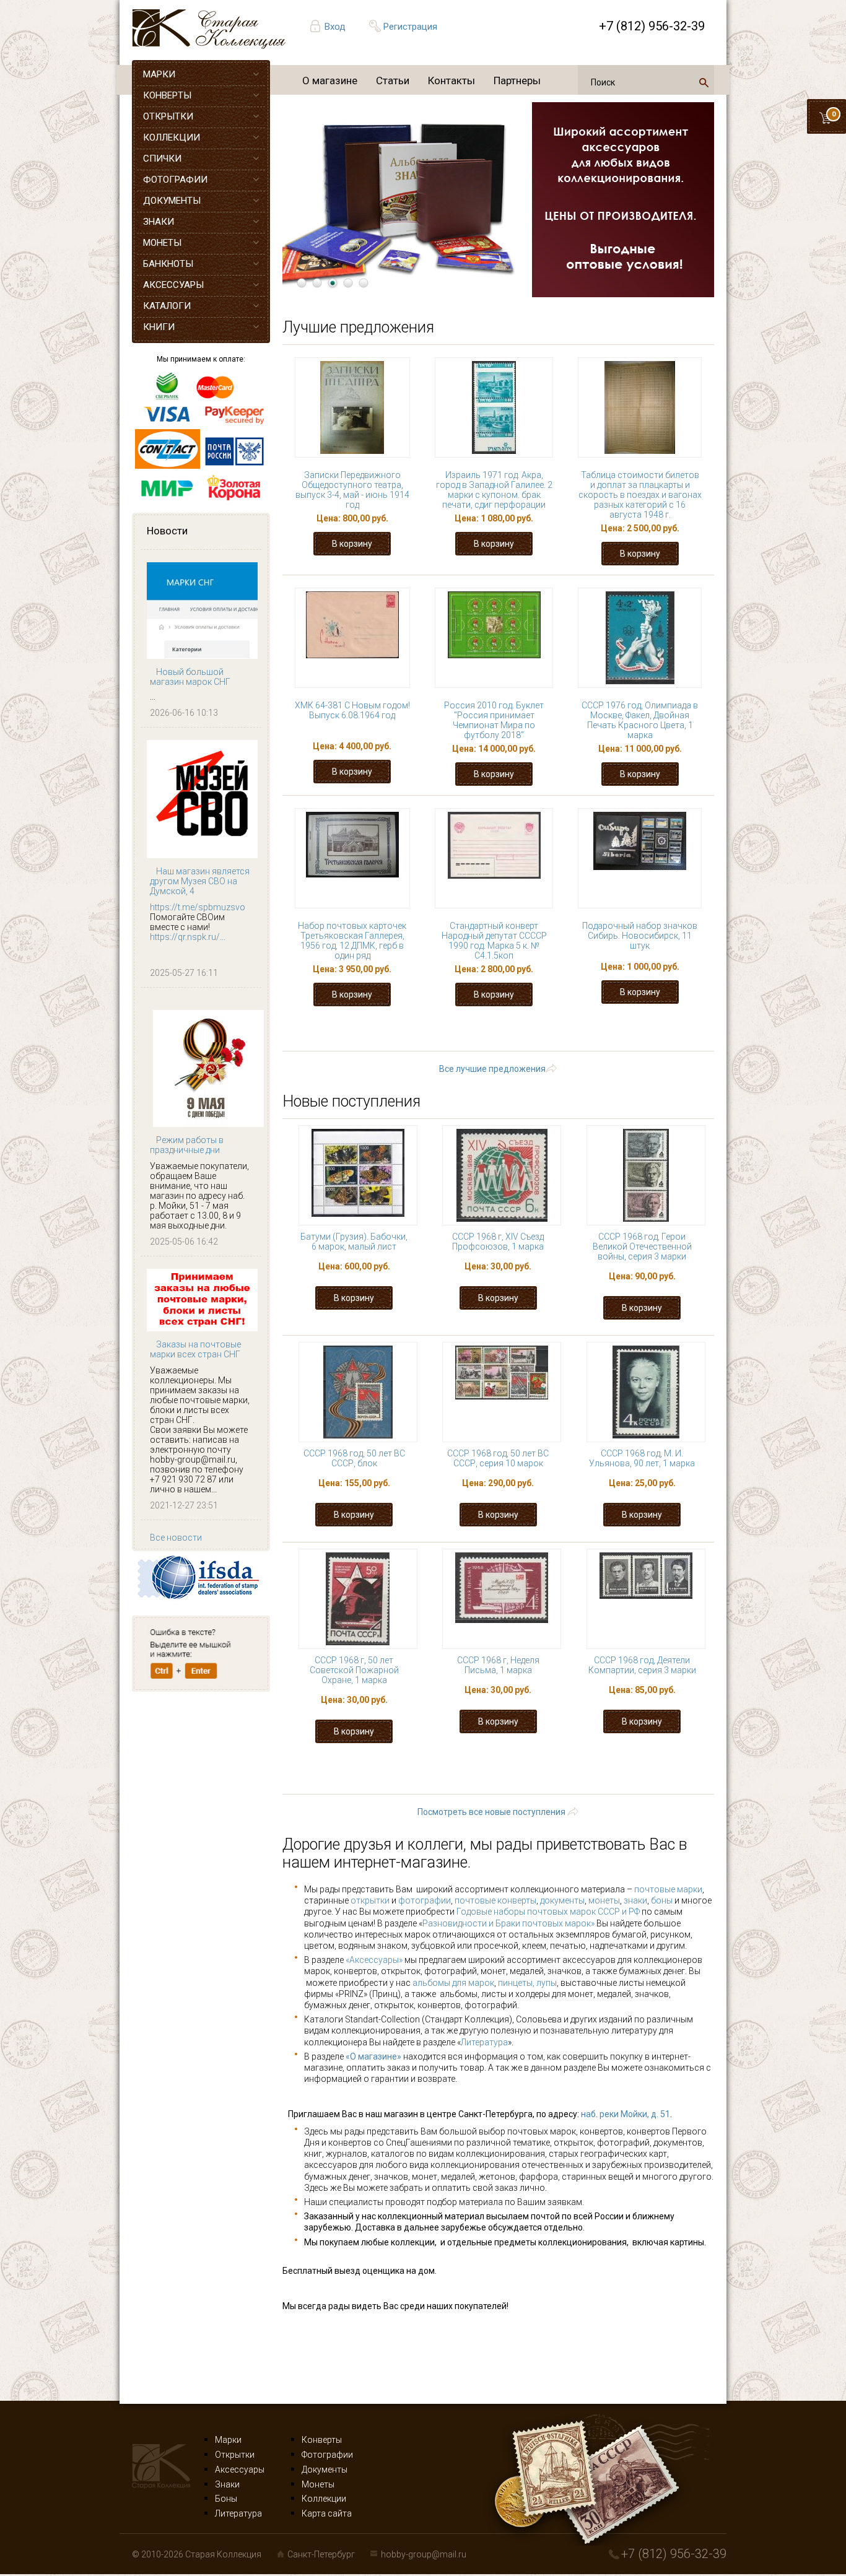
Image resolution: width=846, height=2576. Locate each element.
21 (465, 1042)
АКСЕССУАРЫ (173, 285)
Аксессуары (240, 2469)
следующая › (561, 1042)
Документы (325, 2469)
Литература (484, 2042)
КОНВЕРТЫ (167, 95)
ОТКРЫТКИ (168, 116)
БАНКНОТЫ (168, 264)
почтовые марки (668, 1889)
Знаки (227, 2484)
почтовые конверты (495, 1900)
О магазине (330, 80)
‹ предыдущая (430, 1031)
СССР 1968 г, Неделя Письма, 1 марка (498, 1665)
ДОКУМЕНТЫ (172, 201)
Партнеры (517, 80)
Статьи (393, 80)
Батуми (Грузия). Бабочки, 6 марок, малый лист (354, 1242)
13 (530, 1031)
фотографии (425, 1900)
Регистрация (410, 27)
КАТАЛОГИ (167, 306)
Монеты (318, 2484)
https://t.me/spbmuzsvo (198, 907)
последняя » (646, 1042)
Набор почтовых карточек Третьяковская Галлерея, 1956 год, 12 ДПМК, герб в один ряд (352, 941)
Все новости (176, 1538)
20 (427, 1042)
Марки (228, 2440)
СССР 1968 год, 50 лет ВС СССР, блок (354, 1458)
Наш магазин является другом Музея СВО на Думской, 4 (200, 881)
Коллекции (324, 2499)
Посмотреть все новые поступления (491, 1812)
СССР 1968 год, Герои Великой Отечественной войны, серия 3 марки (642, 1247)
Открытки (235, 2455)
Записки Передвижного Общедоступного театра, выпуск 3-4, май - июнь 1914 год (352, 490)
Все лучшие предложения (492, 1069)
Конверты (322, 2440)
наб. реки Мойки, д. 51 (626, 2114)
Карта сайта (327, 2513)
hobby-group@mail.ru (424, 2554)
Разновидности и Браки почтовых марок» (509, 1923)
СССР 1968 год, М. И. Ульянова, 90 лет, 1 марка (642, 1458)
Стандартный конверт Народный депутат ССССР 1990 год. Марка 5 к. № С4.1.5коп (494, 941)
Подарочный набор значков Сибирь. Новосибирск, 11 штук (640, 936)
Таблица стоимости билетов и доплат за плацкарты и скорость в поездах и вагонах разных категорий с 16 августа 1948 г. (640, 495)
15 (606, 1031)
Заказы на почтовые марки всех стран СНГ (195, 1349)
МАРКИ (159, 74)
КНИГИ (159, 327)
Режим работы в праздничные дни (187, 1145)
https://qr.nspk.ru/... (188, 937)
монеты (604, 1900)
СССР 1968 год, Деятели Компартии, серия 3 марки (642, 1665)
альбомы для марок (453, 1983)
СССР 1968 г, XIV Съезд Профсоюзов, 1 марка (498, 1242)
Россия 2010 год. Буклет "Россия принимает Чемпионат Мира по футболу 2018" (494, 720)
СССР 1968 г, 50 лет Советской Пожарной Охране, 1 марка (354, 1670)
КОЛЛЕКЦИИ (172, 137)
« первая (350, 1031)
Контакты (451, 80)
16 (645, 1031)
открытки (370, 1900)
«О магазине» (373, 2056)
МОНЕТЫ (162, 243)
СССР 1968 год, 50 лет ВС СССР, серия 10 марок (498, 1458)
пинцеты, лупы (527, 1983)
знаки (635, 1900)
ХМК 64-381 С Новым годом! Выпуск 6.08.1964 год (352, 710)
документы (562, 1900)
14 (568, 1031)
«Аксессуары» (374, 1960)
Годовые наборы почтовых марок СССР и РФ (548, 1912)
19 (388, 1042)
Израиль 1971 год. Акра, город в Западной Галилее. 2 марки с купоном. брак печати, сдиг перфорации (494, 490)
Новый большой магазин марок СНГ (190, 677)
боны (662, 1900)
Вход (335, 27)
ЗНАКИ (159, 222)
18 (350, 1042)
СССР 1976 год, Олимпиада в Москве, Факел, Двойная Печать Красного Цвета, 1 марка (640, 720)
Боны (226, 2499)
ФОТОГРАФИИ (175, 180)
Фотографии (327, 2455)
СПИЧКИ (162, 159)
